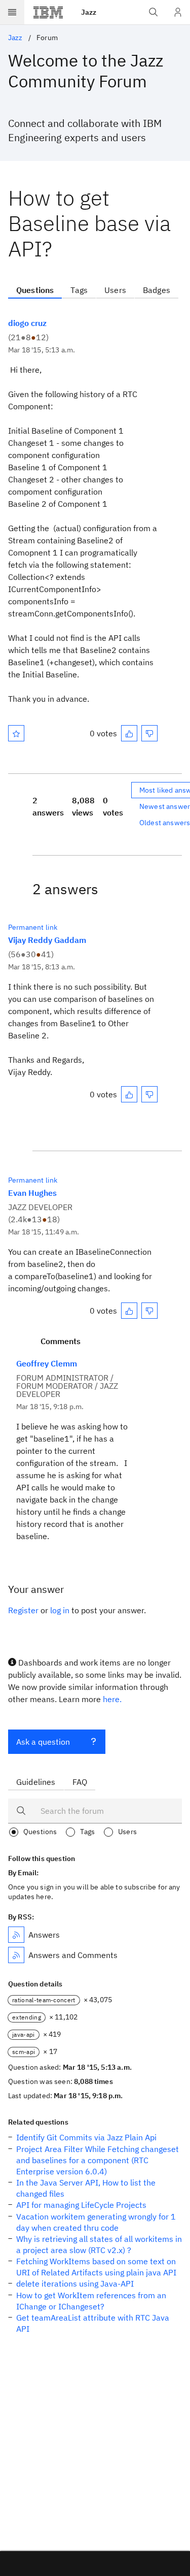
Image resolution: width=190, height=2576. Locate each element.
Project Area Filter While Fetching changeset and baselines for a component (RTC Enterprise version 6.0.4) (98, 2160)
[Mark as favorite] (16, 733)
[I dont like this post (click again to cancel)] (149, 733)
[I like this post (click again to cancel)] (129, 733)
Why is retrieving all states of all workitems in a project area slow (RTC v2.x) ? (99, 2244)
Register (23, 1610)
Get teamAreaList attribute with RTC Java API (93, 2323)
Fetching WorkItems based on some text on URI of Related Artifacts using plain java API (96, 2267)
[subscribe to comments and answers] (16, 1955)
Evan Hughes (32, 1193)
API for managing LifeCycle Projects (81, 2205)
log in (60, 1610)
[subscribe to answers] (16, 1935)
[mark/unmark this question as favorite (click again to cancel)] (16, 733)
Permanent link (33, 927)
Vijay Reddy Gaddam (47, 940)
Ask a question (43, 1742)
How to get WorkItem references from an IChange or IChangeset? (91, 2301)
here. (112, 1699)
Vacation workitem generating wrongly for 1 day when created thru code (96, 2222)
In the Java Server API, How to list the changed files (86, 2188)
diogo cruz (27, 323)
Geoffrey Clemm (47, 1363)
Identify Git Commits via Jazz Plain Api (86, 2137)
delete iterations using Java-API (75, 2284)
